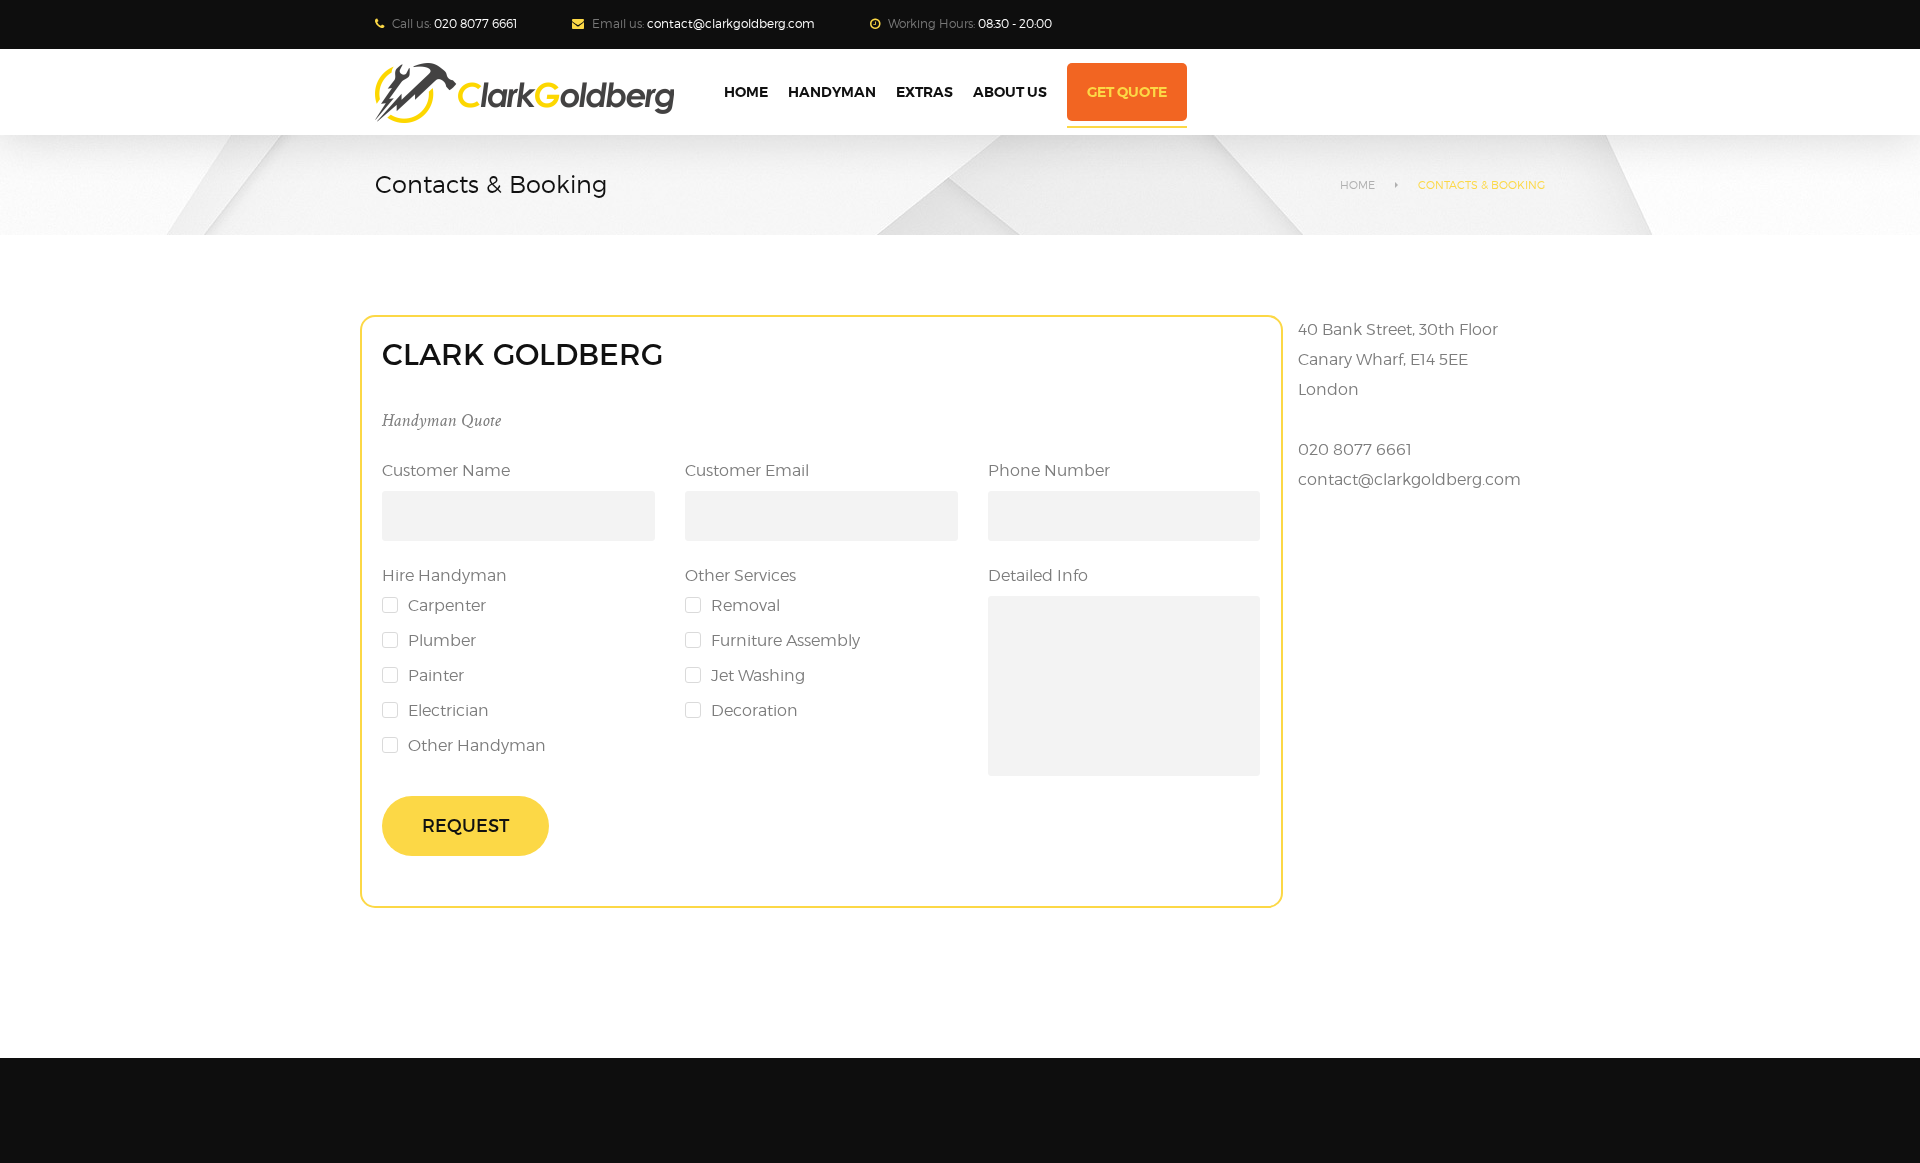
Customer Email (747, 470)
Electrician (448, 710)
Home (1357, 185)
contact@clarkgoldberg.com (731, 23)
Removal (745, 605)
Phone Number (1049, 470)
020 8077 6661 (475, 23)
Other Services (740, 575)
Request (465, 826)
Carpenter (447, 605)
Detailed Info (1038, 575)
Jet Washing (758, 675)
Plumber (442, 640)
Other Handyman (477, 745)
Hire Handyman (444, 575)
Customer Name (446, 470)
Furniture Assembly (785, 640)
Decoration (754, 710)
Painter (436, 675)
